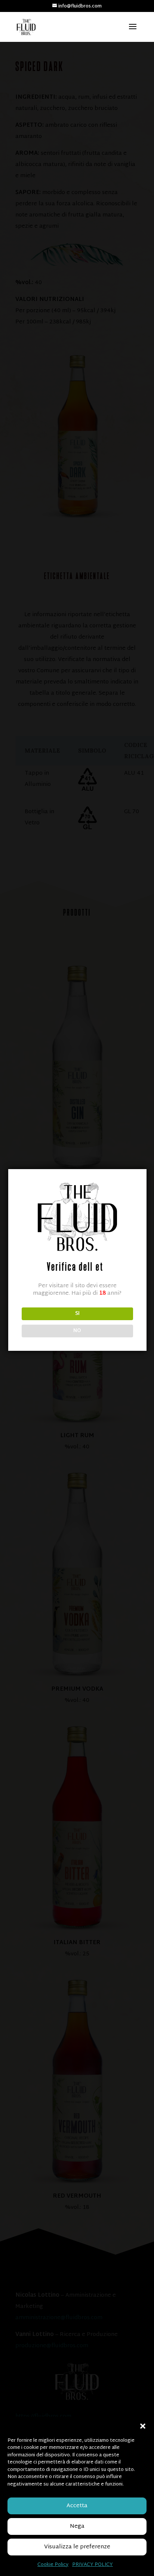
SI (77, 1314)
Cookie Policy (53, 2565)
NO (77, 1331)
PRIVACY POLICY (93, 2565)
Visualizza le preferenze (77, 2547)
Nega (77, 2526)
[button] (143, 2426)
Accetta (77, 2506)
